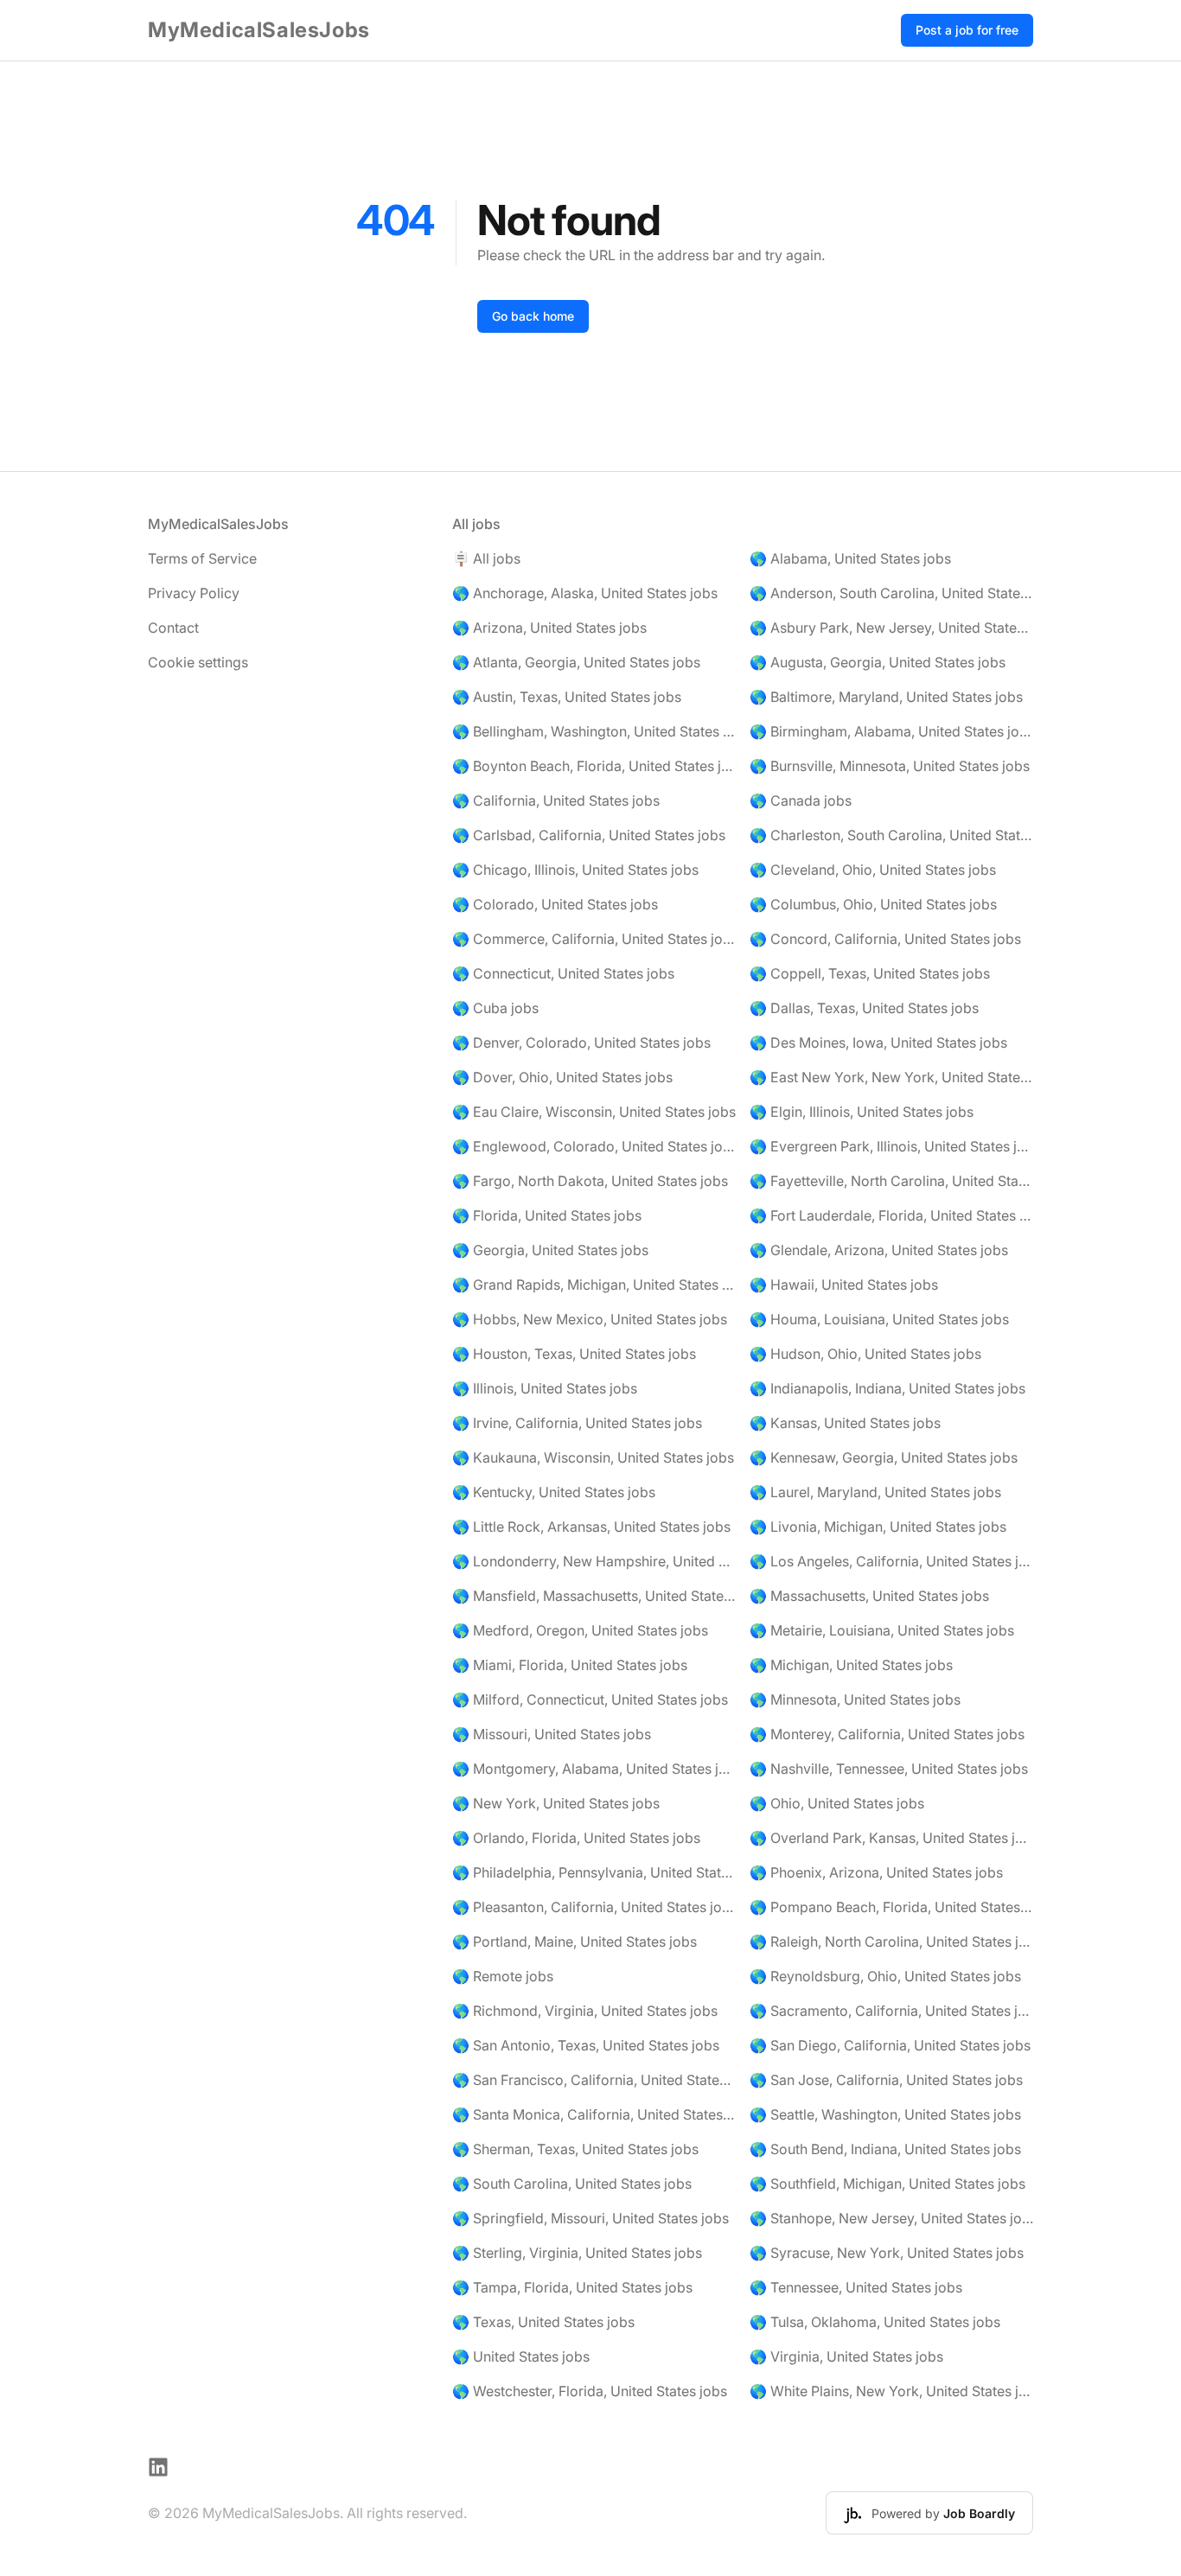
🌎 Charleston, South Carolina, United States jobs (891, 835)
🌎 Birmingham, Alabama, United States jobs (891, 731)
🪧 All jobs (486, 558)
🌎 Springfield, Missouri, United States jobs (590, 2218)
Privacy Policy (194, 593)
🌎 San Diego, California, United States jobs (890, 2045)
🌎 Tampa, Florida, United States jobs (572, 2287)
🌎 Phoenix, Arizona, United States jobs (876, 1872)
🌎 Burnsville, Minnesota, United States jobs (890, 766)
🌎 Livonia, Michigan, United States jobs (878, 1527)
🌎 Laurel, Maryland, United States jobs (875, 1492)
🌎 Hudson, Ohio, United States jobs (865, 1354)
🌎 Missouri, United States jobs (552, 1734)
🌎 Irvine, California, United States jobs (577, 1423)
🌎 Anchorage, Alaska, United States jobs (585, 593)
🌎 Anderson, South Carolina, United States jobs (891, 593)
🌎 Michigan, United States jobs (851, 1665)
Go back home (533, 316)
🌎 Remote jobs (503, 1976)
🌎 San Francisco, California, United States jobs (594, 2080)
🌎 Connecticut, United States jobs (563, 973)
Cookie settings (198, 662)
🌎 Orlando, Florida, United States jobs (576, 1838)
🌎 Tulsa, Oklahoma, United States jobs (875, 2322)
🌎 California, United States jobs (556, 800)
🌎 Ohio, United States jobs (837, 1803)
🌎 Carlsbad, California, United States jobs (589, 835)
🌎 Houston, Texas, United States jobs (574, 1354)
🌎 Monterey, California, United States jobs (887, 1734)
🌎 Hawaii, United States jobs (844, 1285)
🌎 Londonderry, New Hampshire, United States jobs (594, 1561)
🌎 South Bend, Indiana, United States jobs (885, 2149)
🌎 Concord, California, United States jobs (885, 939)
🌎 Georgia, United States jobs (550, 1250)
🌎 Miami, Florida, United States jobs (570, 1665)
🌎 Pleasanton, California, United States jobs (594, 1907)
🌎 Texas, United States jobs (543, 2322)
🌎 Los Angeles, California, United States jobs (891, 1561)
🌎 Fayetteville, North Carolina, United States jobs (891, 1181)
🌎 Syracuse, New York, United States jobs (887, 2253)
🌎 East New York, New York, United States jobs (891, 1077)
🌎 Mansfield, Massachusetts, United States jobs (594, 1596)
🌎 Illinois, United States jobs (545, 1388)
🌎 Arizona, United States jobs (549, 628)
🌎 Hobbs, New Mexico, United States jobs (590, 1319)
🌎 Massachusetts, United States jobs (869, 1596)
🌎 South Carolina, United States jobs (572, 2184)
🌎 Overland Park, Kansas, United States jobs (891, 1838)
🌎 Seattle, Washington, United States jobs (885, 2114)
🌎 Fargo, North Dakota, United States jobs (590, 1181)
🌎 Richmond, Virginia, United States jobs (585, 2011)
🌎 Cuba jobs (495, 1008)
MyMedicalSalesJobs (259, 30)
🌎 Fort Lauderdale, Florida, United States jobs (891, 1215)
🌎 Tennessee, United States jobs (856, 2287)
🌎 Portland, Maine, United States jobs (575, 1942)
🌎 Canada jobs (801, 800)
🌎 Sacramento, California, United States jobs (891, 2011)
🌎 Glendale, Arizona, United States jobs (879, 1250)
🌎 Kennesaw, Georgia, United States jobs (884, 1457)
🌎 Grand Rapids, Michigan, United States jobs (594, 1285)
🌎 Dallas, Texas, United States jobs (864, 1008)
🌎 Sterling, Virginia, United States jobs (577, 2253)
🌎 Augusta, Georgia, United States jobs (878, 662)
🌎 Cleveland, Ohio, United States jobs (873, 870)
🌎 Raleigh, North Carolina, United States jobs (891, 1942)
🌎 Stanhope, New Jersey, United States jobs (891, 2218)
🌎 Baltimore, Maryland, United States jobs (886, 697)
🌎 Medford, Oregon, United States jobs (580, 1630)
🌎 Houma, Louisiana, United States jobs (879, 1319)
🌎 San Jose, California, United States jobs (886, 2080)
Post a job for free (967, 30)
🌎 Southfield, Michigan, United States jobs (887, 2184)
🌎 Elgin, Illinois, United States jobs (862, 1112)
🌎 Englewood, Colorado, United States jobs (594, 1146)
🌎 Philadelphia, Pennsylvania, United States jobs (594, 1872)
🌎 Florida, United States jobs (547, 1215)
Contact (173, 628)
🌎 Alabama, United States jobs (850, 558)
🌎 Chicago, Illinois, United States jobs (575, 870)
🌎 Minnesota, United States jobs (855, 1699)
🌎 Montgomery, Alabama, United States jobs (594, 1769)
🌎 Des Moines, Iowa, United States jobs (878, 1043)
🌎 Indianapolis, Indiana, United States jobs (887, 1388)
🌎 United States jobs (521, 2356)
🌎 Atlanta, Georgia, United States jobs (576, 662)
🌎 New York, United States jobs (556, 1803)
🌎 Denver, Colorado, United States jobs (581, 1043)
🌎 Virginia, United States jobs (846, 2356)
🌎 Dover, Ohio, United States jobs (562, 1077)
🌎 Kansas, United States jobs (845, 1423)
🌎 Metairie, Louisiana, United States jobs (882, 1630)
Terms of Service (202, 558)
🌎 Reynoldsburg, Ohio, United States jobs (885, 1976)
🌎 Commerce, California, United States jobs (594, 939)
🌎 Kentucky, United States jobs (554, 1492)
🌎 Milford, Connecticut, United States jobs (590, 1699)
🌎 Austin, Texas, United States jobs (567, 697)
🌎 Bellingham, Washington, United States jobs (594, 731)
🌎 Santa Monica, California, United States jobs (594, 2114)
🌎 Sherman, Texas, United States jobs (575, 2149)
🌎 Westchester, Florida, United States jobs (590, 2391)
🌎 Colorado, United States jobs (555, 904)
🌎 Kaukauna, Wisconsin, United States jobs (593, 1457)
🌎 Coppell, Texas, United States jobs (870, 973)
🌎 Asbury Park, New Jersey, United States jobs (891, 628)
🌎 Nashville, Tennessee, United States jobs (889, 1769)
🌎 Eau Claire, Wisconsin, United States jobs (594, 1112)
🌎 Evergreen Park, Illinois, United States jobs (891, 1146)
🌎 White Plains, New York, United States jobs (891, 2391)
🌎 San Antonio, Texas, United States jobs (586, 2045)
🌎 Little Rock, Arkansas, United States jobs (591, 1527)
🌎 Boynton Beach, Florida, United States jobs (594, 766)
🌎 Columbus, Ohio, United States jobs (873, 904)
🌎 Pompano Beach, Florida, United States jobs (891, 1907)
